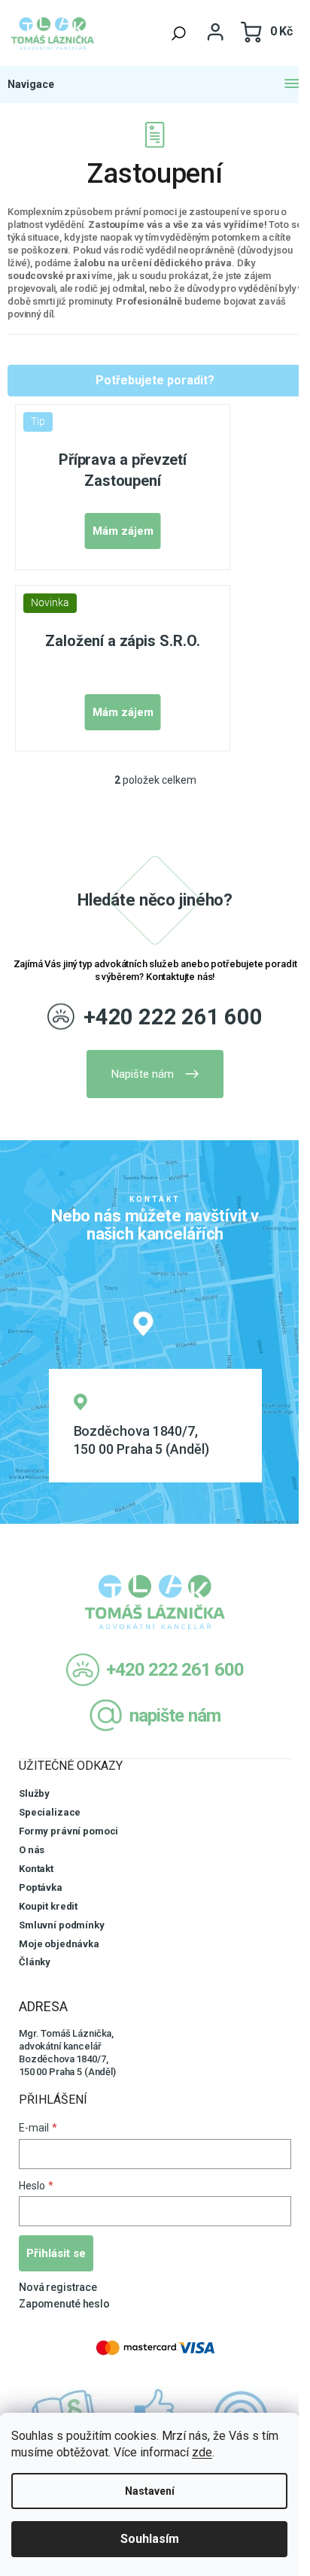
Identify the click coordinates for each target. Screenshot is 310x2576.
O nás (32, 1850)
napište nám (175, 1716)
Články (35, 1962)
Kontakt (36, 1869)
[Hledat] (179, 33)
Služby (34, 1793)
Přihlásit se (56, 2253)
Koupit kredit (48, 1906)
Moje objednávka (59, 1944)
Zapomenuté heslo (64, 2304)
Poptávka (41, 1887)
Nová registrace (58, 2287)
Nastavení (150, 2491)
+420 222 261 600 (173, 1017)
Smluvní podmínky (62, 1925)
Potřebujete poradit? (155, 380)
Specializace (50, 1812)
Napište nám (143, 1074)
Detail (123, 531)
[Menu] (155, 85)
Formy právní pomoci (68, 1831)
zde (202, 2452)
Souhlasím (150, 2539)
